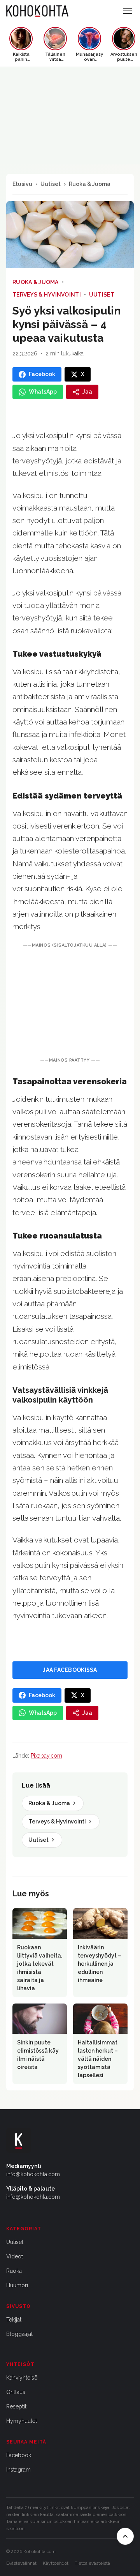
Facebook (19, 2455)
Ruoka (14, 2271)
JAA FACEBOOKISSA (70, 1670)
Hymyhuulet (22, 2421)
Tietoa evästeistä (92, 2563)
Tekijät (14, 2320)
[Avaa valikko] (128, 11)
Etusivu (22, 184)
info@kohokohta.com (33, 2174)
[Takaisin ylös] (125, 2536)
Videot (15, 2256)
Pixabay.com (46, 1756)
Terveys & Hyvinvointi (47, 295)
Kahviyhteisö (22, 2378)
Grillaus (16, 2392)
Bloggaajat (19, 2334)
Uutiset (51, 184)
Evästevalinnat (21, 2563)
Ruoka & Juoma (90, 184)
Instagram (18, 2470)
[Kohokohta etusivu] (37, 11)
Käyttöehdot (56, 2563)
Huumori (17, 2285)
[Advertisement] (70, 1003)
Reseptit (16, 2406)
